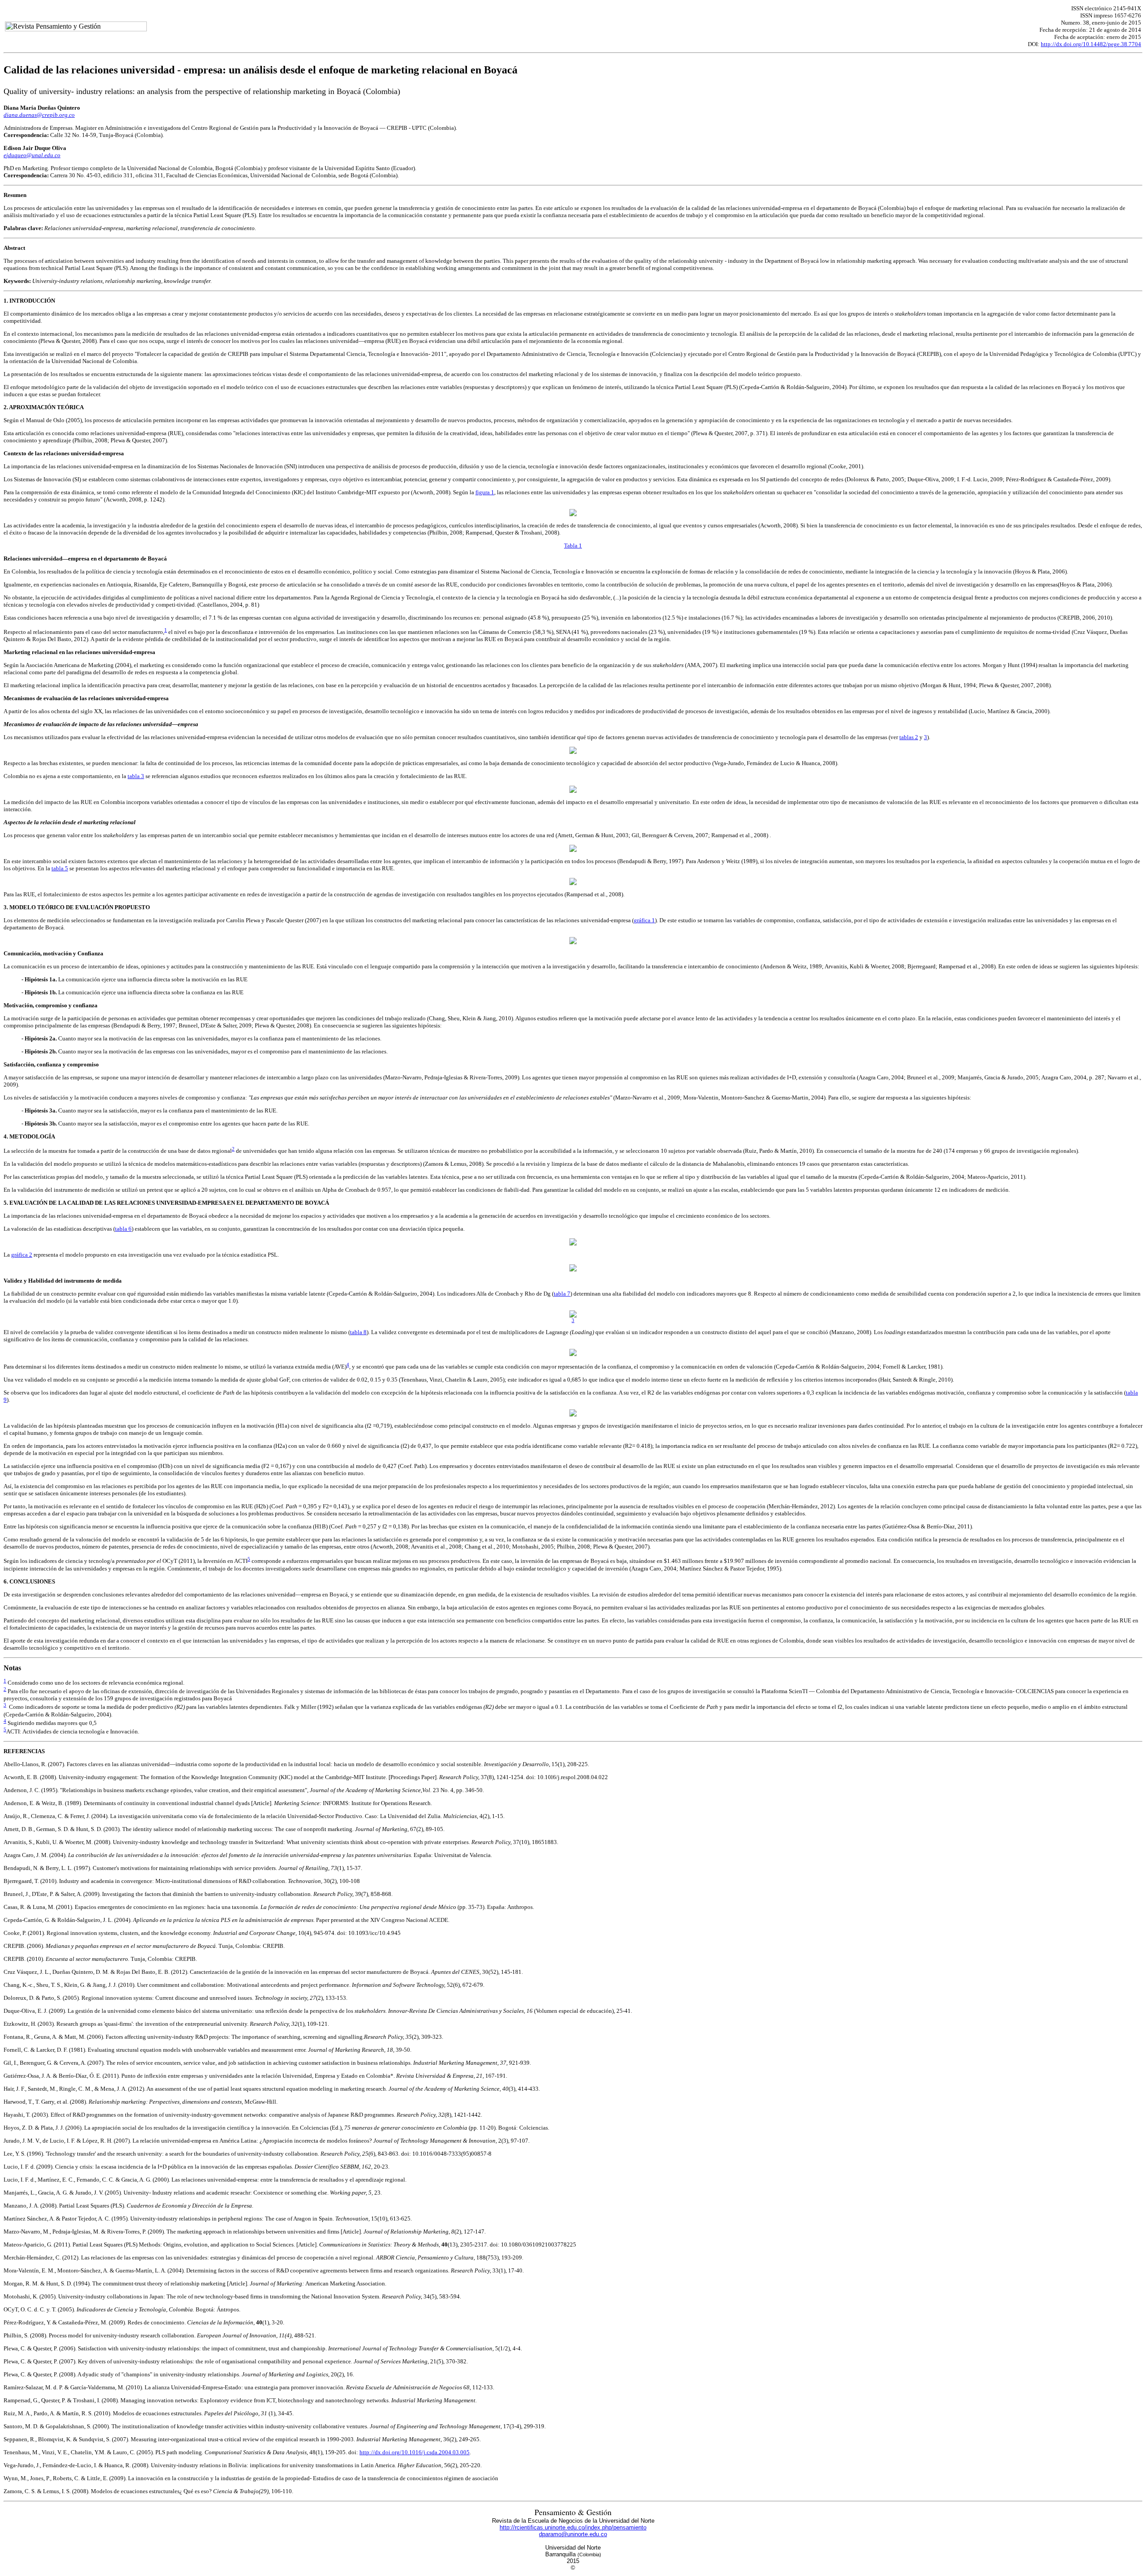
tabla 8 (358, 1332)
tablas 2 (909, 737)
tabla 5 (60, 868)
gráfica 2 (22, 1255)
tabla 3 (136, 776)
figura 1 (485, 492)
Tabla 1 (573, 546)
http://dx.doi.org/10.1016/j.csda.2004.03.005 (415, 2452)
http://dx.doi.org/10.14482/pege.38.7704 (1091, 44)
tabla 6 (123, 1229)
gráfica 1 (644, 920)
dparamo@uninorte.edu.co (573, 2534)
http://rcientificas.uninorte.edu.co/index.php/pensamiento (573, 2527)
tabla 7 (562, 1294)
